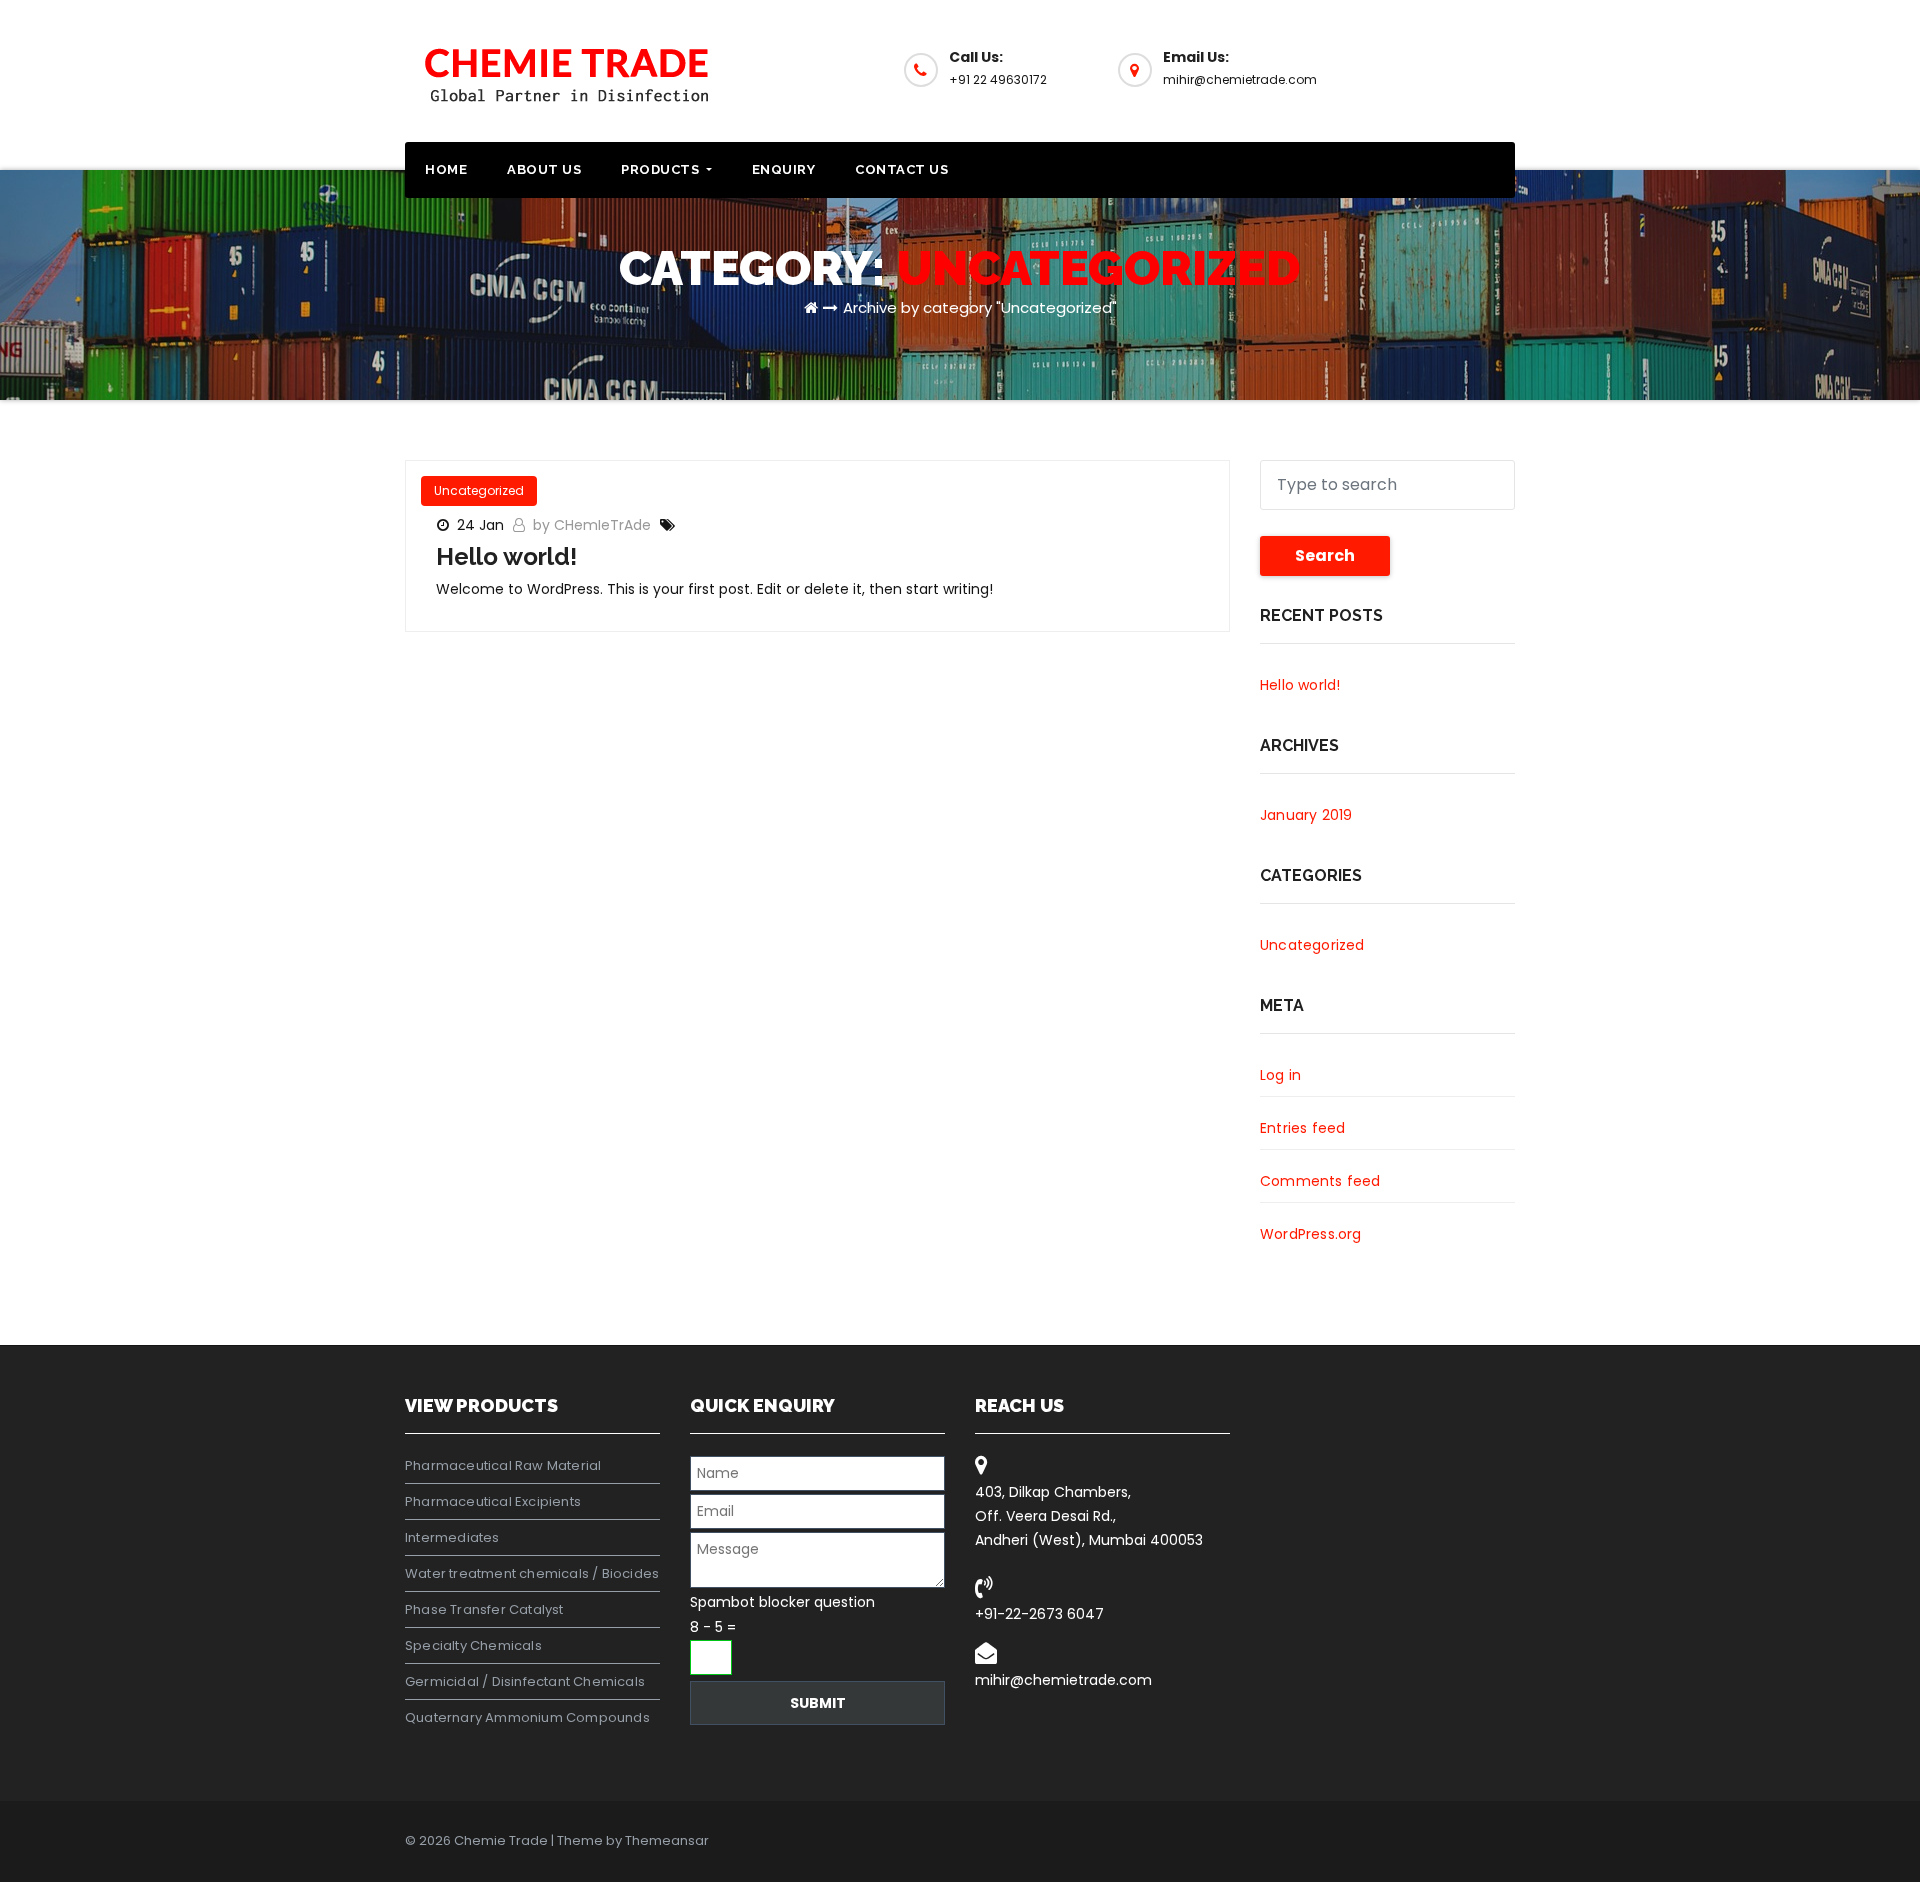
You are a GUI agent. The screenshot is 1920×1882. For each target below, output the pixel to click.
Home (446, 169)
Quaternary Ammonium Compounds (527, 1717)
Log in (1280, 1075)
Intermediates (452, 1537)
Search (1325, 555)
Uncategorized (479, 490)
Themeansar (667, 1840)
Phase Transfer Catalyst (484, 1609)
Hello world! (506, 556)
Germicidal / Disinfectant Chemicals (525, 1681)
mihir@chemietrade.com (1063, 1680)
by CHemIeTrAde (594, 525)
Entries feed (1302, 1128)
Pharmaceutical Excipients (493, 1501)
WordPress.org (1311, 1234)
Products (662, 169)
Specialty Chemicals (473, 1645)
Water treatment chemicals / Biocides (532, 1573)
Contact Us (901, 169)
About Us (544, 169)
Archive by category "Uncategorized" (980, 307)
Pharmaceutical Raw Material (503, 1465)
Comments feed (1320, 1181)
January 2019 (1306, 815)
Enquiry (784, 169)
